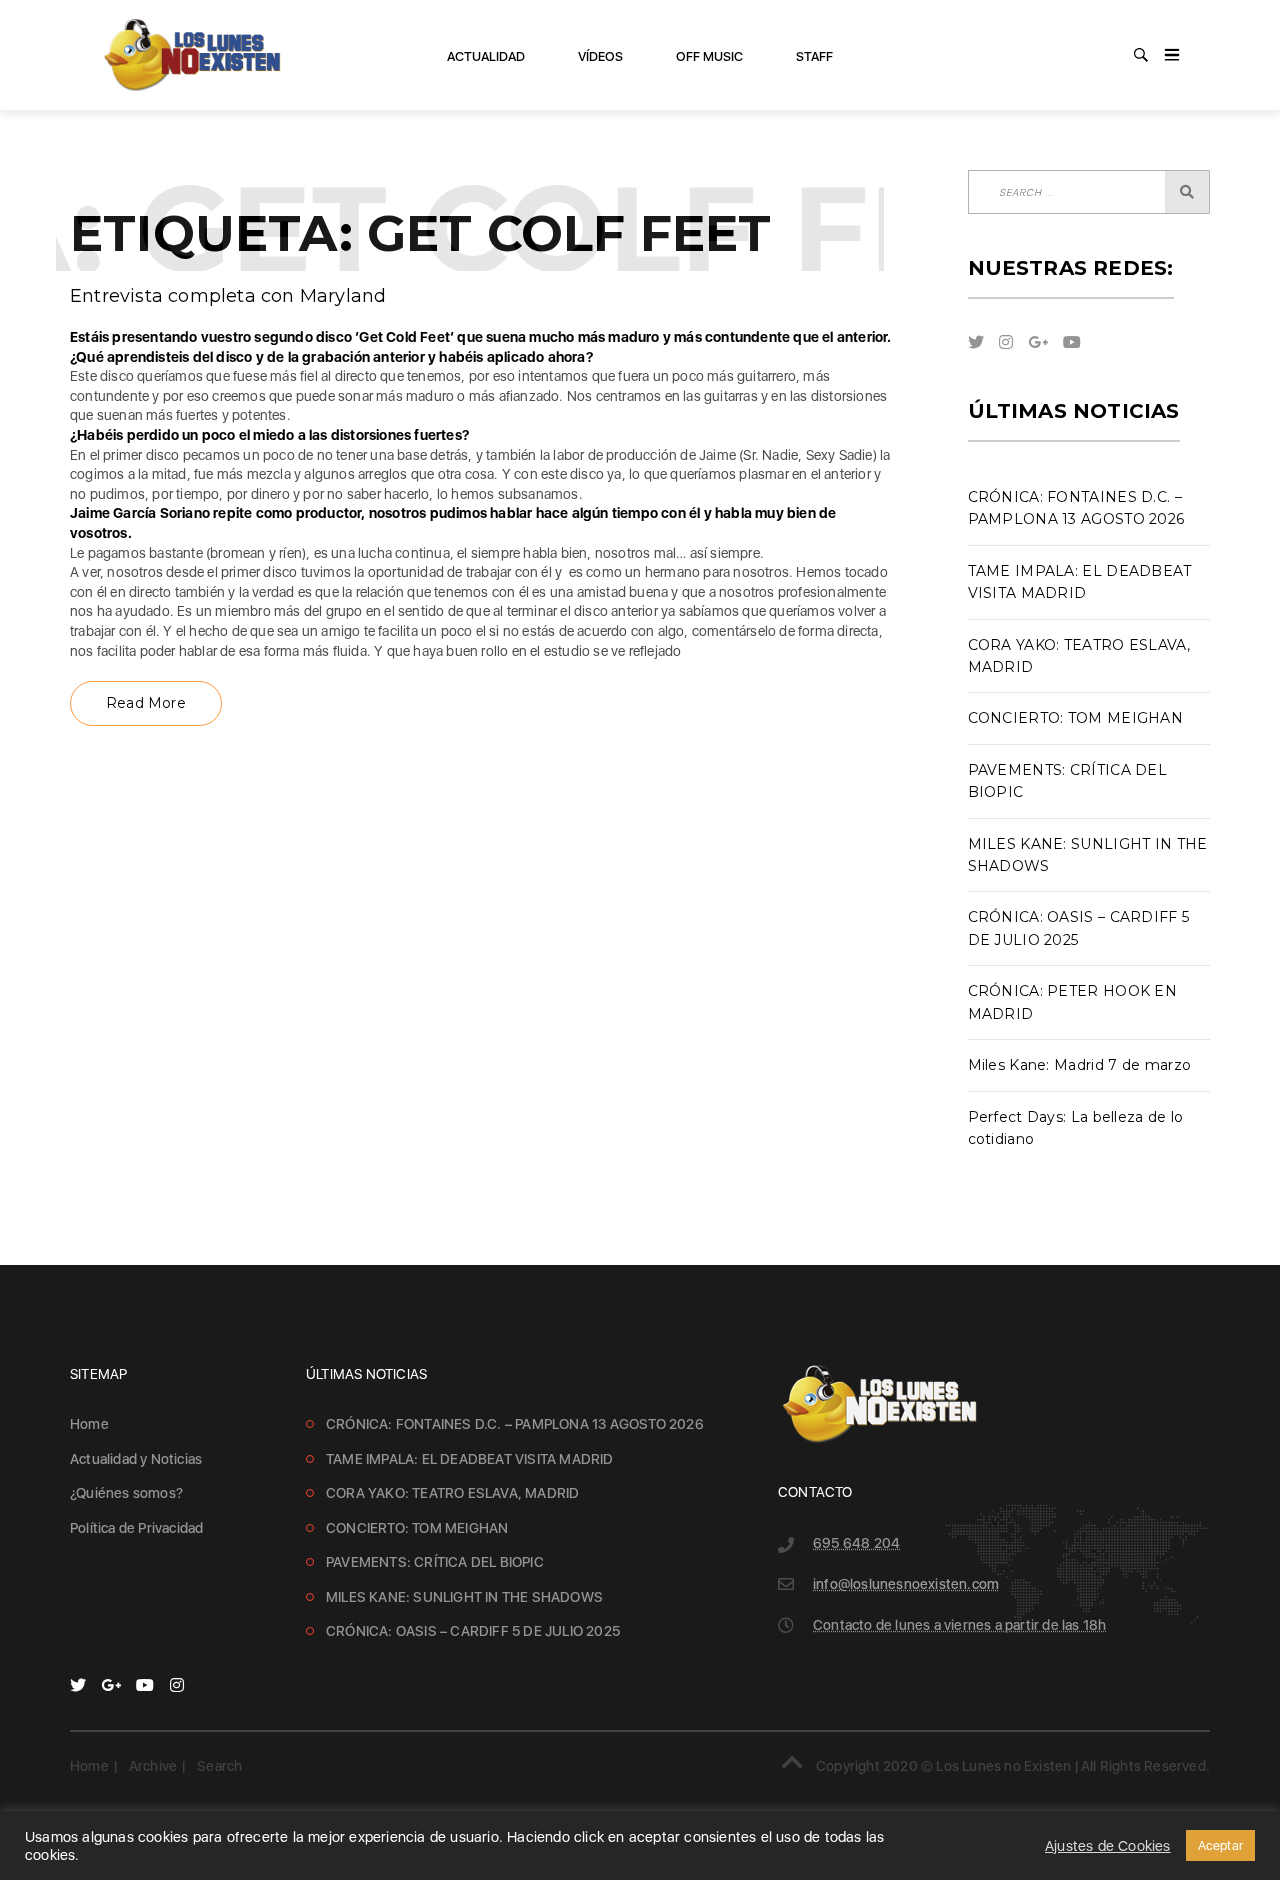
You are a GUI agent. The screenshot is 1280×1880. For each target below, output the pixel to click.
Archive (153, 1766)
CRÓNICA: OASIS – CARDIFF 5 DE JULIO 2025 (473, 1631)
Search (219, 1766)
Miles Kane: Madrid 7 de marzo (1080, 1065)
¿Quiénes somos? (126, 1493)
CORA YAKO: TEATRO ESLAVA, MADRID (452, 1493)
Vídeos (600, 56)
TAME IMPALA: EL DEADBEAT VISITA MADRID (470, 1459)
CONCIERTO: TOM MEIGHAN (1076, 718)
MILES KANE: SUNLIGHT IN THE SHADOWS (464, 1597)
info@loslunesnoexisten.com (906, 1584)
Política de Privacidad (136, 1528)
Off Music (709, 56)
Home (89, 1424)
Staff (814, 56)
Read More (146, 703)
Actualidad (486, 56)
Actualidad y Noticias (136, 1459)
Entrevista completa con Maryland (228, 296)
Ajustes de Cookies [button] (1108, 1846)
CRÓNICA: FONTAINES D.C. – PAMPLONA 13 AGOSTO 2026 (515, 1424)
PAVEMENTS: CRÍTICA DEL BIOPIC (435, 1562)
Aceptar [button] (1220, 1845)
